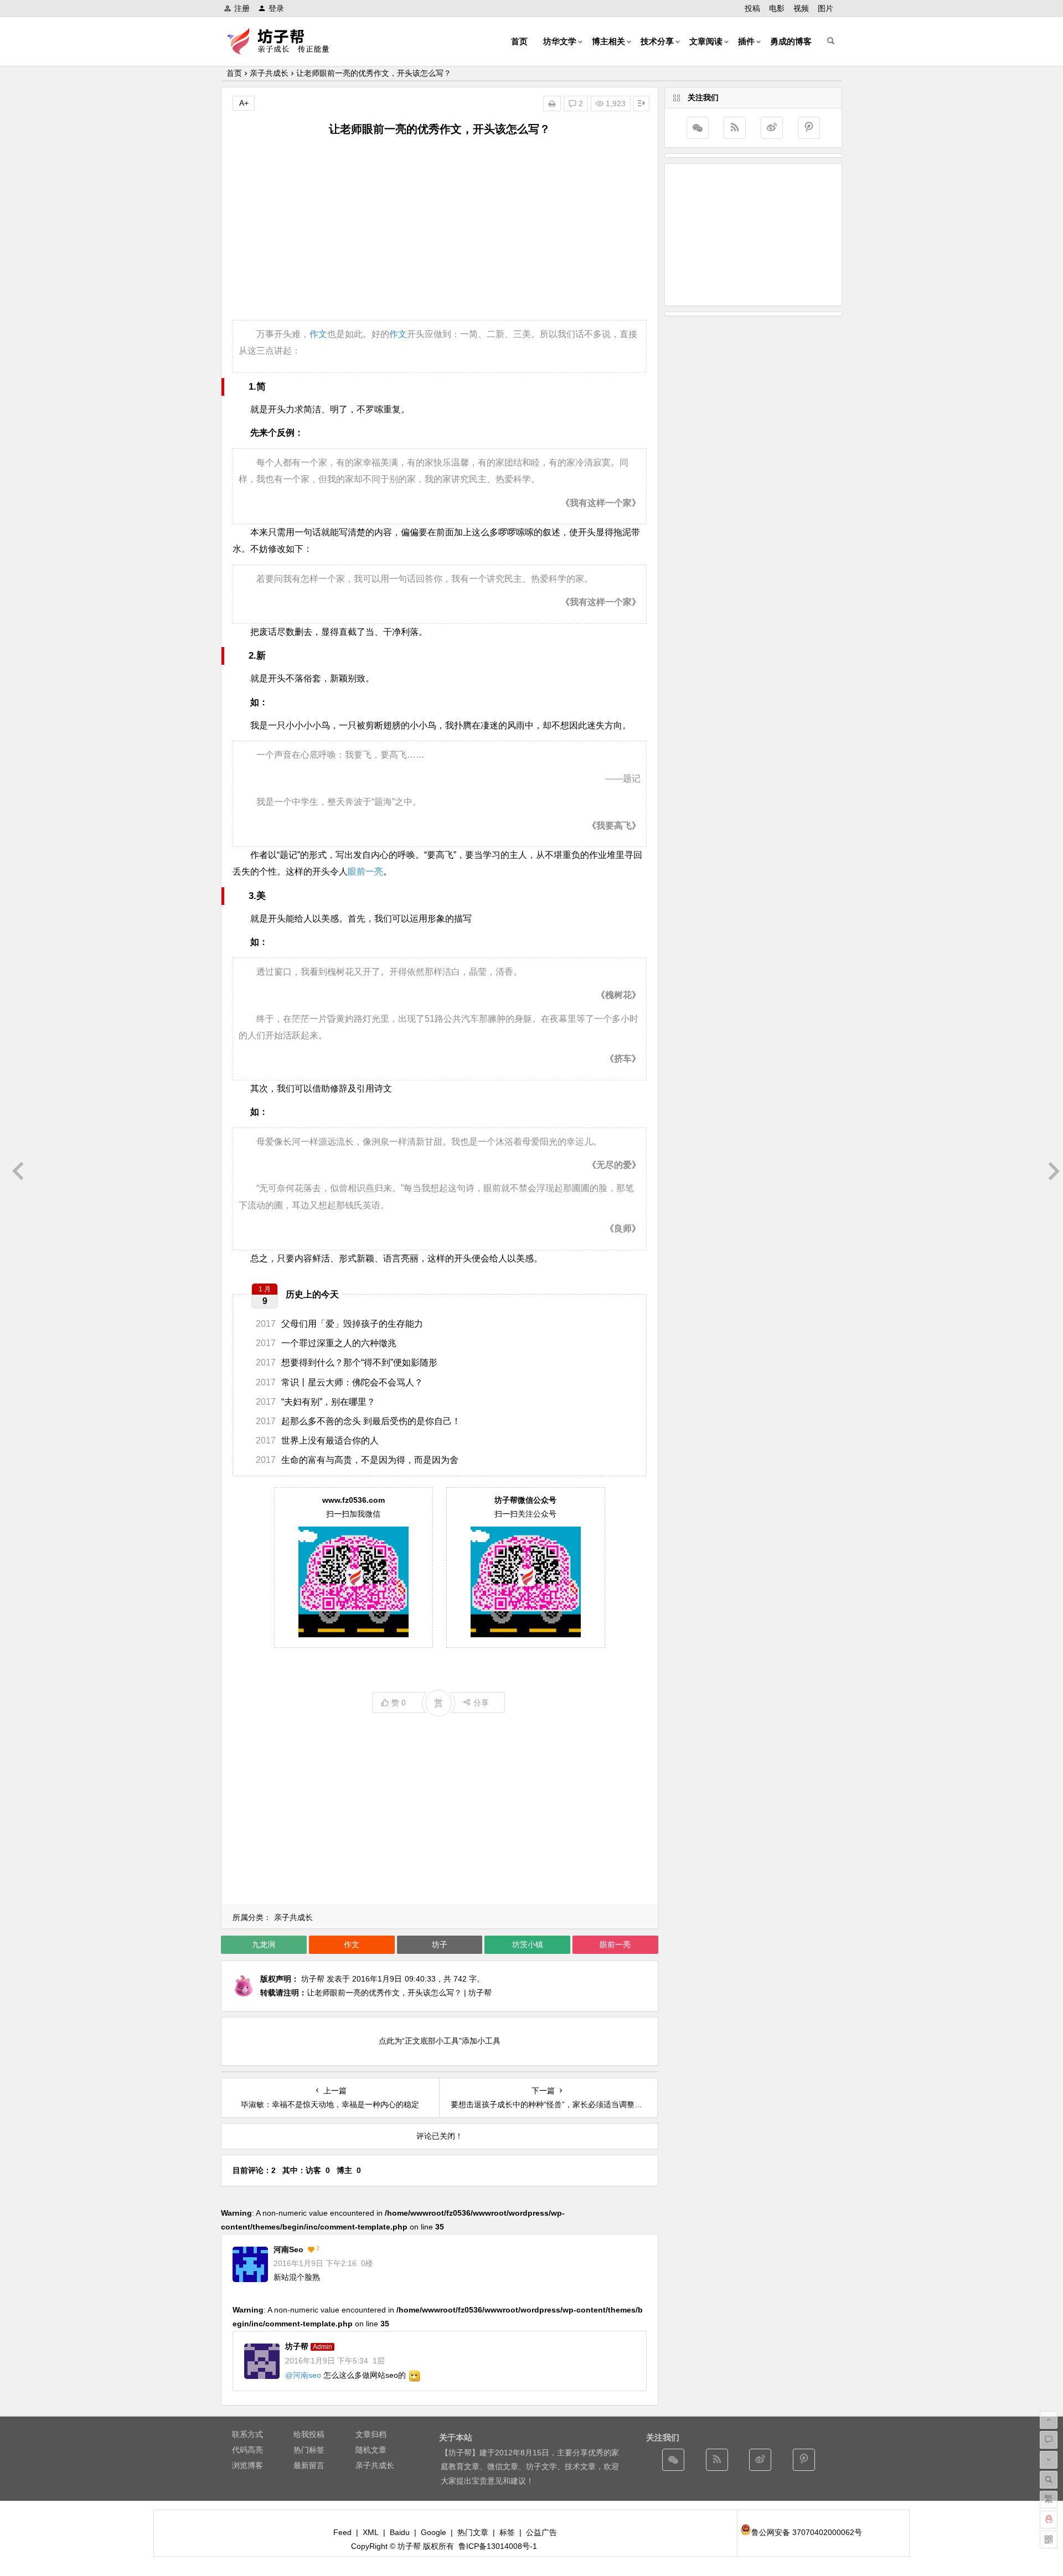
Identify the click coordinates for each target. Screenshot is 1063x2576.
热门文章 (473, 2532)
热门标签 (309, 2450)
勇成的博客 (791, 41)
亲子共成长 (269, 73)
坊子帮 (313, 1979)
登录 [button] (276, 8)
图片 (825, 8)
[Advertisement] (440, 229)
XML (371, 2532)
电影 (777, 8)
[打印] (552, 104)
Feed (342, 2532)
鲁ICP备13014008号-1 (498, 2546)
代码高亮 (247, 2450)
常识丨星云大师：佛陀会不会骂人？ (339, 1382)
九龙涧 (264, 1944)
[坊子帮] (285, 50)
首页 (519, 41)
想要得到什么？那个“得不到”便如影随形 (347, 1362)
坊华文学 (560, 41)
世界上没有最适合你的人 (317, 1440)
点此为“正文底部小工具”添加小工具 (440, 2041)
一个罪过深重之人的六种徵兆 (326, 1343)
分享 (481, 1703)
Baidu (400, 2532)
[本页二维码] (1049, 2539)
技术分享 (657, 41)
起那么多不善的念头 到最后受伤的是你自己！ (358, 1421)
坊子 (440, 1944)
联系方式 (247, 2434)
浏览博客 (247, 2465)
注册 (242, 8)
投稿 (752, 8)
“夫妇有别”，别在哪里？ (316, 1402)
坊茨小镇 (528, 1944)
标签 (507, 2532)
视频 (801, 8)
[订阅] (735, 128)
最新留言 (309, 2465)
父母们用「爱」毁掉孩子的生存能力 (339, 1324)
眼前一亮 (365, 871)
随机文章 (371, 2450)
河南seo (288, 2249)
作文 (318, 334)
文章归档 (371, 2434)
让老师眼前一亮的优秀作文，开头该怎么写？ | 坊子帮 (399, 1993)
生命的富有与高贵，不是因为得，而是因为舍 (357, 1460)
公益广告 (541, 2532)
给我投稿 (309, 2434)
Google (434, 2532)
